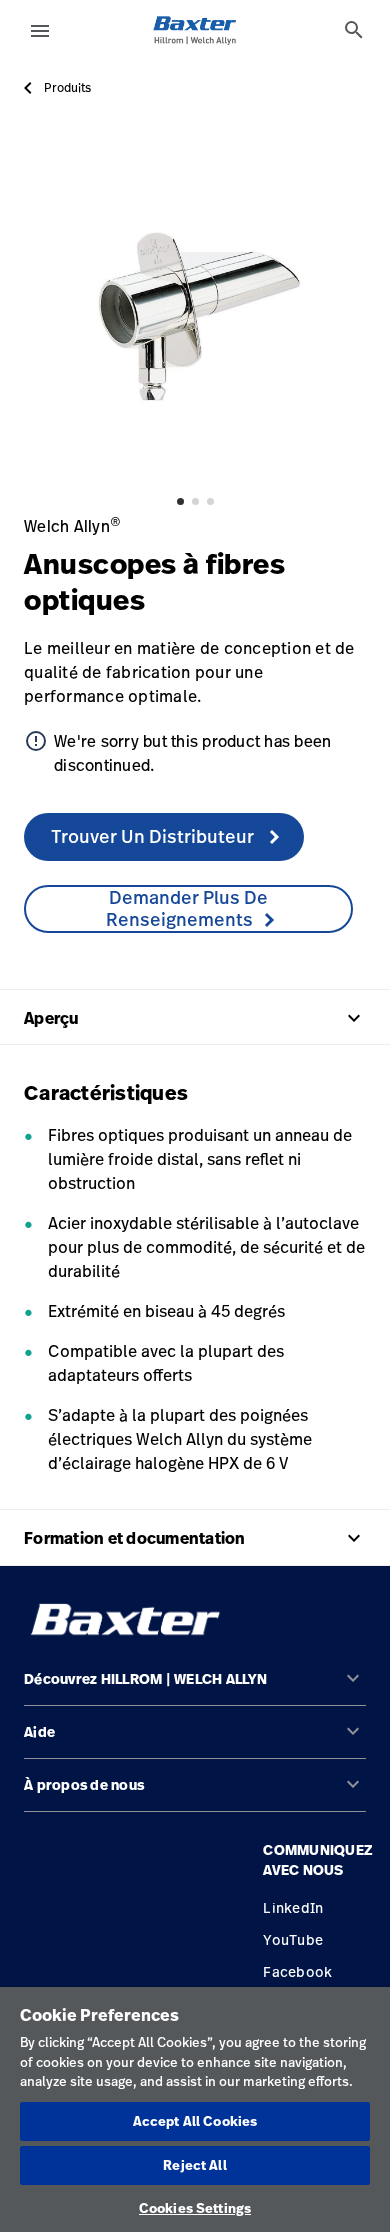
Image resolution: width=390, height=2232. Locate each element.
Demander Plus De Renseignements (187, 908)
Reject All (194, 2165)
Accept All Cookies (195, 2121)
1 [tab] (180, 501)
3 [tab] (210, 501)
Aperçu (195, 1018)
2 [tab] (195, 501)
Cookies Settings (195, 2208)
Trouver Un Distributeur (154, 836)
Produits (67, 88)
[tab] (354, 30)
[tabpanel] (195, 311)
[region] (195, 2109)
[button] (195, 1687)
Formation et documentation (195, 1538)
